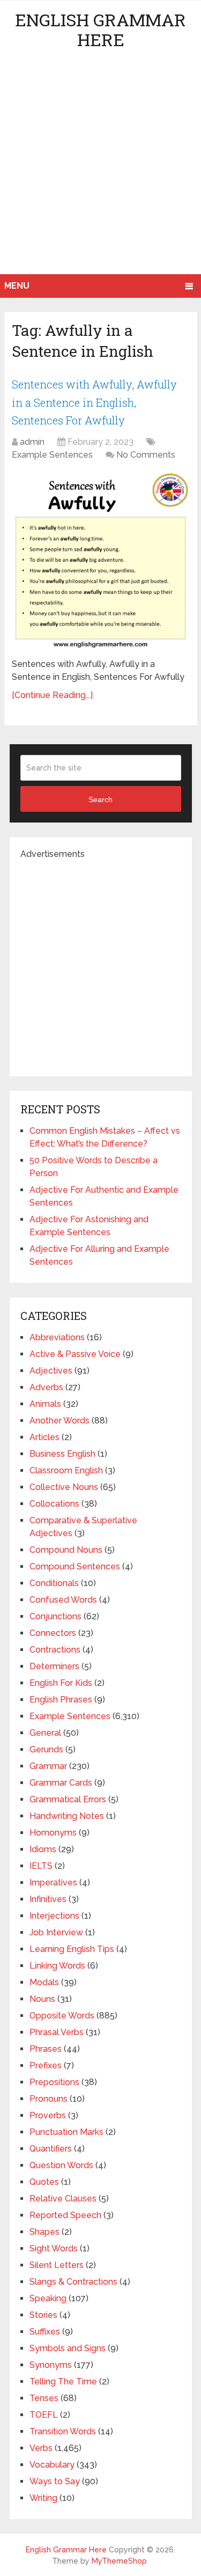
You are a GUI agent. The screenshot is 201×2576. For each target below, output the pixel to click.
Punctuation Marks (66, 2132)
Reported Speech (65, 2215)
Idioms (43, 1849)
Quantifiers (51, 2149)
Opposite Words (62, 2016)
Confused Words (63, 1600)
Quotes (44, 2182)
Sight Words (54, 2248)
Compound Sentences (75, 1566)
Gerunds (46, 1749)
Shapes (44, 2232)
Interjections (54, 1916)
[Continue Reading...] (52, 695)
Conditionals (54, 1583)
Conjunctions (55, 1616)
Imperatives (53, 1883)
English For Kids (61, 1683)
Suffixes (45, 2332)
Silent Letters (57, 2265)
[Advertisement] (100, 168)
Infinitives (48, 1899)
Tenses (44, 2398)
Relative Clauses (63, 2199)
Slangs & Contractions (73, 2282)
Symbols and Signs (68, 2348)
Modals (44, 1982)
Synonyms (51, 2365)
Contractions (55, 1650)
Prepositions (54, 2082)
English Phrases (61, 1700)
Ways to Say (55, 2481)
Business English (62, 1454)
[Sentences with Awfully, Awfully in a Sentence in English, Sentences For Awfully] (100, 561)
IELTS (41, 1866)
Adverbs (46, 1387)
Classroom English (66, 1470)
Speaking (48, 2298)
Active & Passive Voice (75, 1354)
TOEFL (44, 2415)
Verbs (41, 2448)
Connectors (53, 1633)
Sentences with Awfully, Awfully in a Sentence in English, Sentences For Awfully (94, 402)
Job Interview (56, 1932)
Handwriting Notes (67, 1816)
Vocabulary (52, 2465)
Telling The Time (63, 2381)
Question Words (61, 2165)
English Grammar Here (100, 30)
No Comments (146, 455)
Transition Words (63, 2431)
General (45, 1733)
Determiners (54, 1666)
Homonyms (53, 1833)
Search (100, 799)
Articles (44, 1437)
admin (32, 442)
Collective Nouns (64, 1487)
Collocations (54, 1504)
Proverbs (48, 2115)
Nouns (42, 1999)
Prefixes (46, 2065)
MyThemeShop (119, 2561)
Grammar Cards (61, 1783)
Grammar (48, 1766)
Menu (17, 286)
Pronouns (49, 2099)
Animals (45, 1404)
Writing (43, 2498)
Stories (43, 2315)
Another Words (59, 1421)
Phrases (46, 2049)
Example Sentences (52, 455)
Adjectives (51, 1371)
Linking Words (57, 1966)
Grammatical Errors (68, 1799)
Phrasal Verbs (57, 2032)
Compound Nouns (66, 1550)
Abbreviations (57, 1337)
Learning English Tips (72, 1949)
